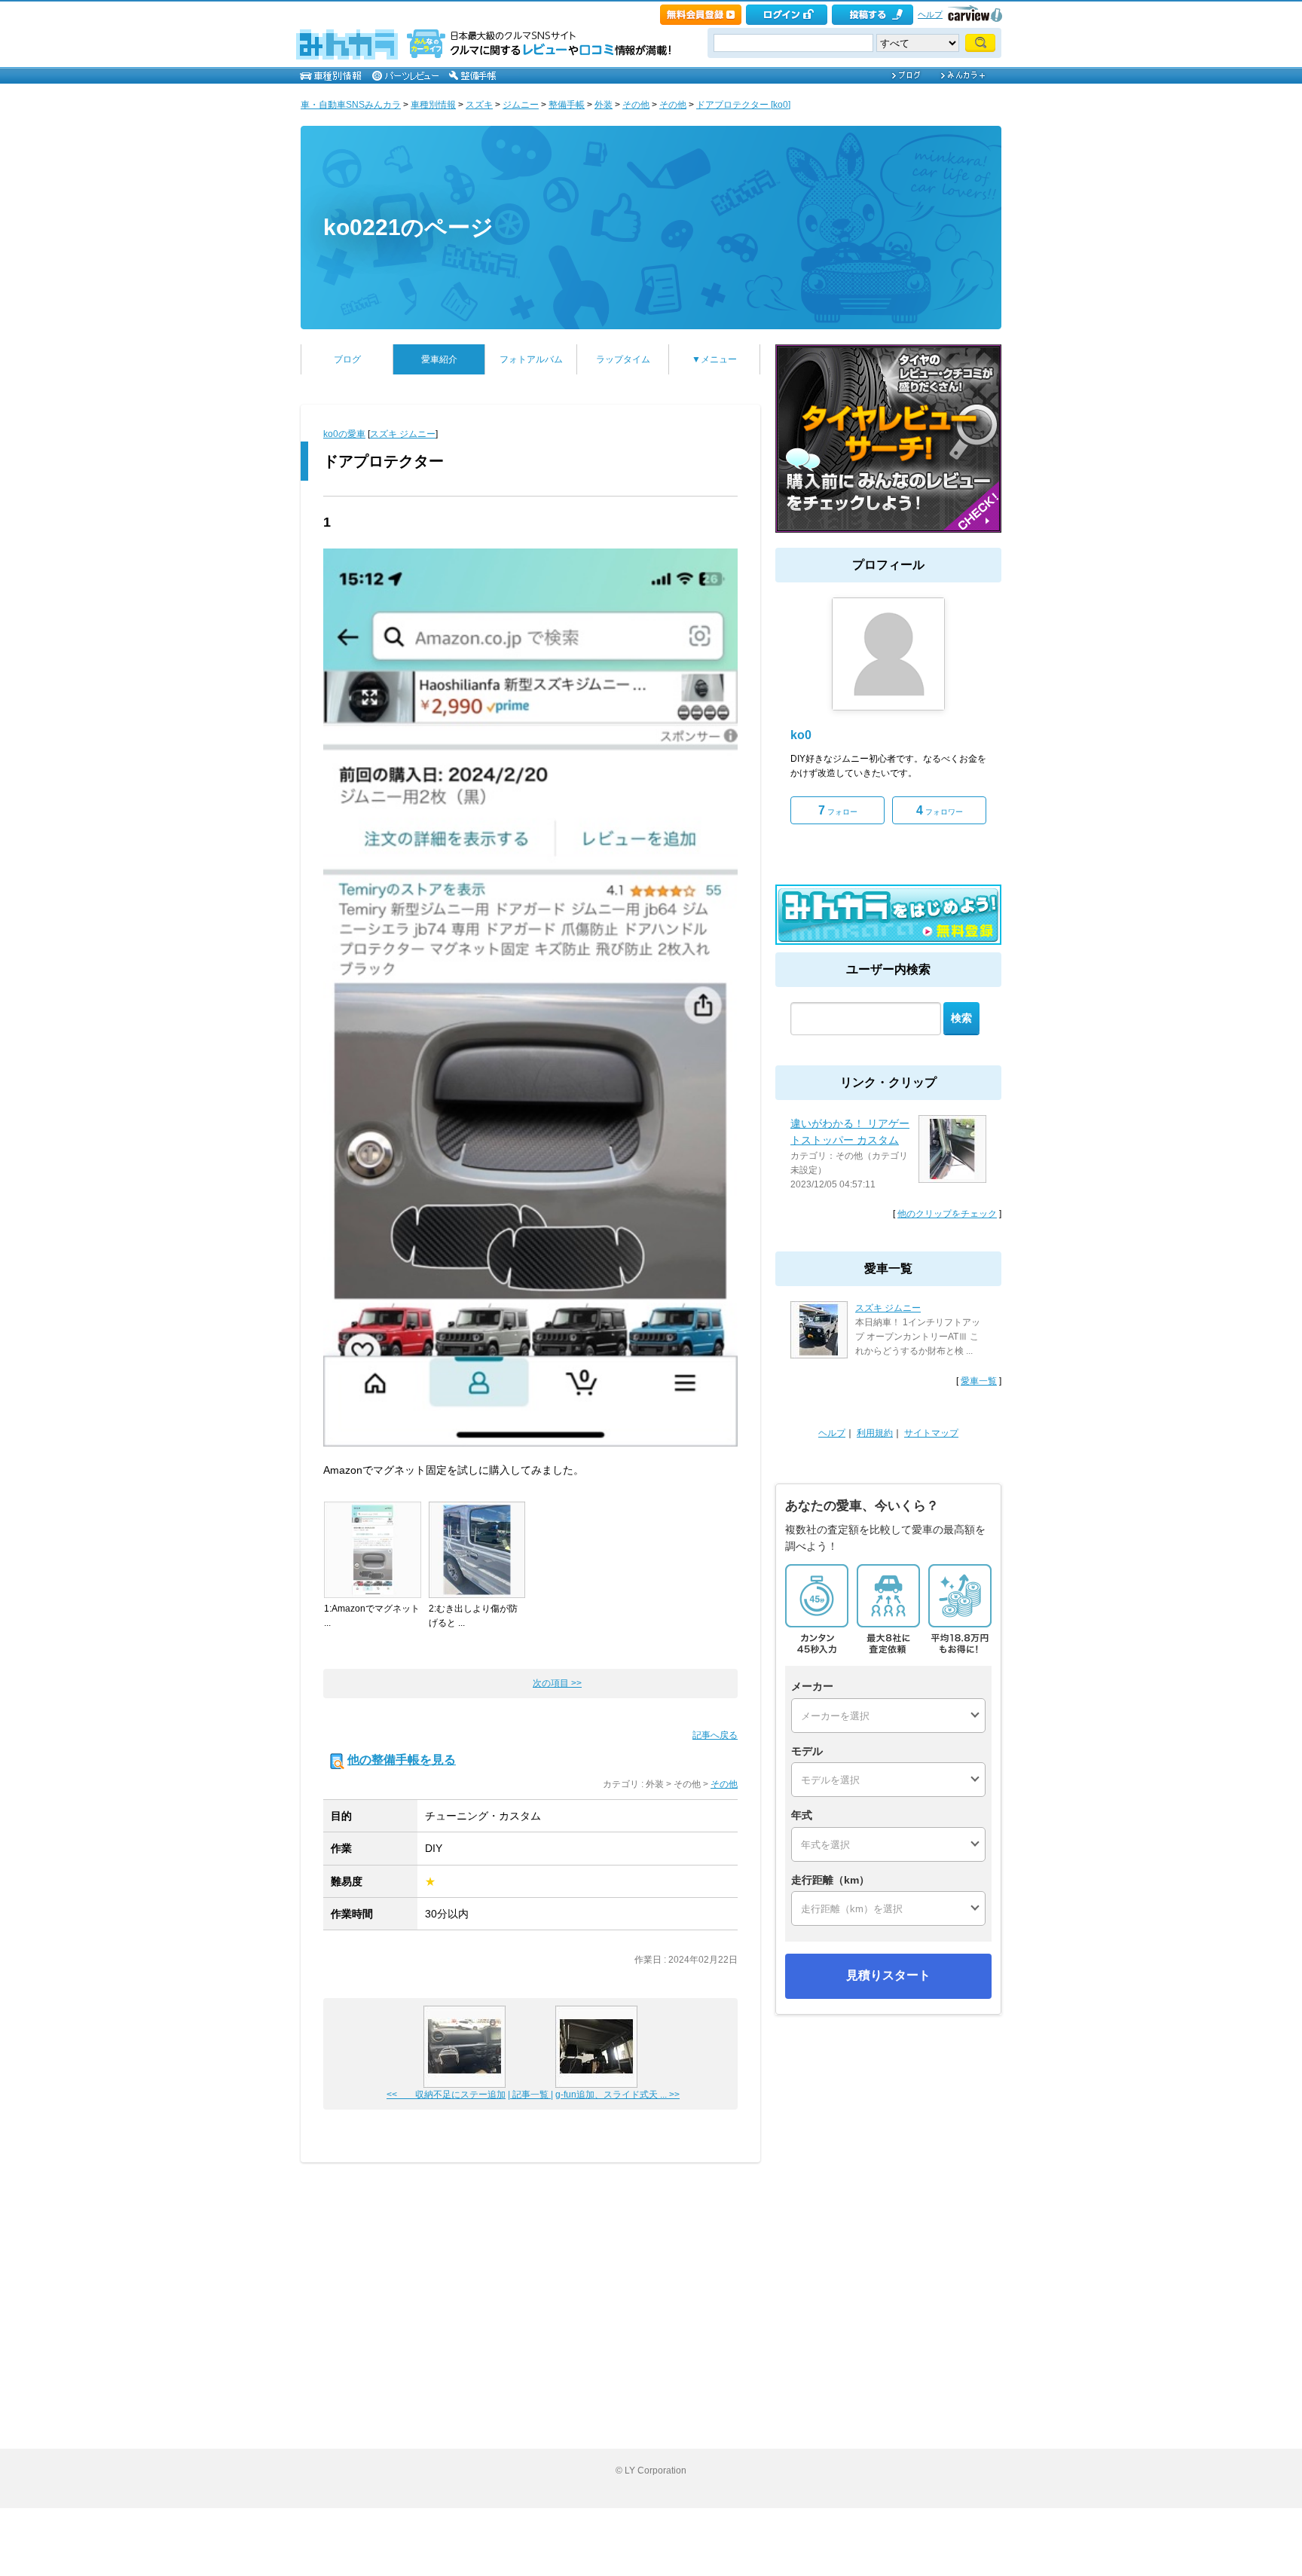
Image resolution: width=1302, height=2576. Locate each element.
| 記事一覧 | (530, 2095)
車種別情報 (433, 105)
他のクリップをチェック (947, 1214)
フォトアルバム (531, 359)
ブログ (347, 359)
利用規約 (875, 1433)
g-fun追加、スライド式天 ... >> (617, 2095)
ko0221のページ (408, 227)
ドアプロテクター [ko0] (743, 105)
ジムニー (521, 105)
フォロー (838, 810)
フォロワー (940, 810)
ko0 (801, 735)
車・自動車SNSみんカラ (351, 105)
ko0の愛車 (344, 434)
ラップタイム (623, 359)
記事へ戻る (715, 1735)
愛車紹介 (439, 359)
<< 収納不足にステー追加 (446, 2095)
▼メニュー (714, 359)
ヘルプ (930, 14)
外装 (604, 105)
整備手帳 (567, 105)
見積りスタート (888, 1975)
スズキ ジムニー (403, 434)
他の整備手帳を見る (402, 1760)
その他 (636, 105)
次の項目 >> (557, 1683)
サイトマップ (931, 1433)
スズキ (479, 105)
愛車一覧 (979, 1381)
